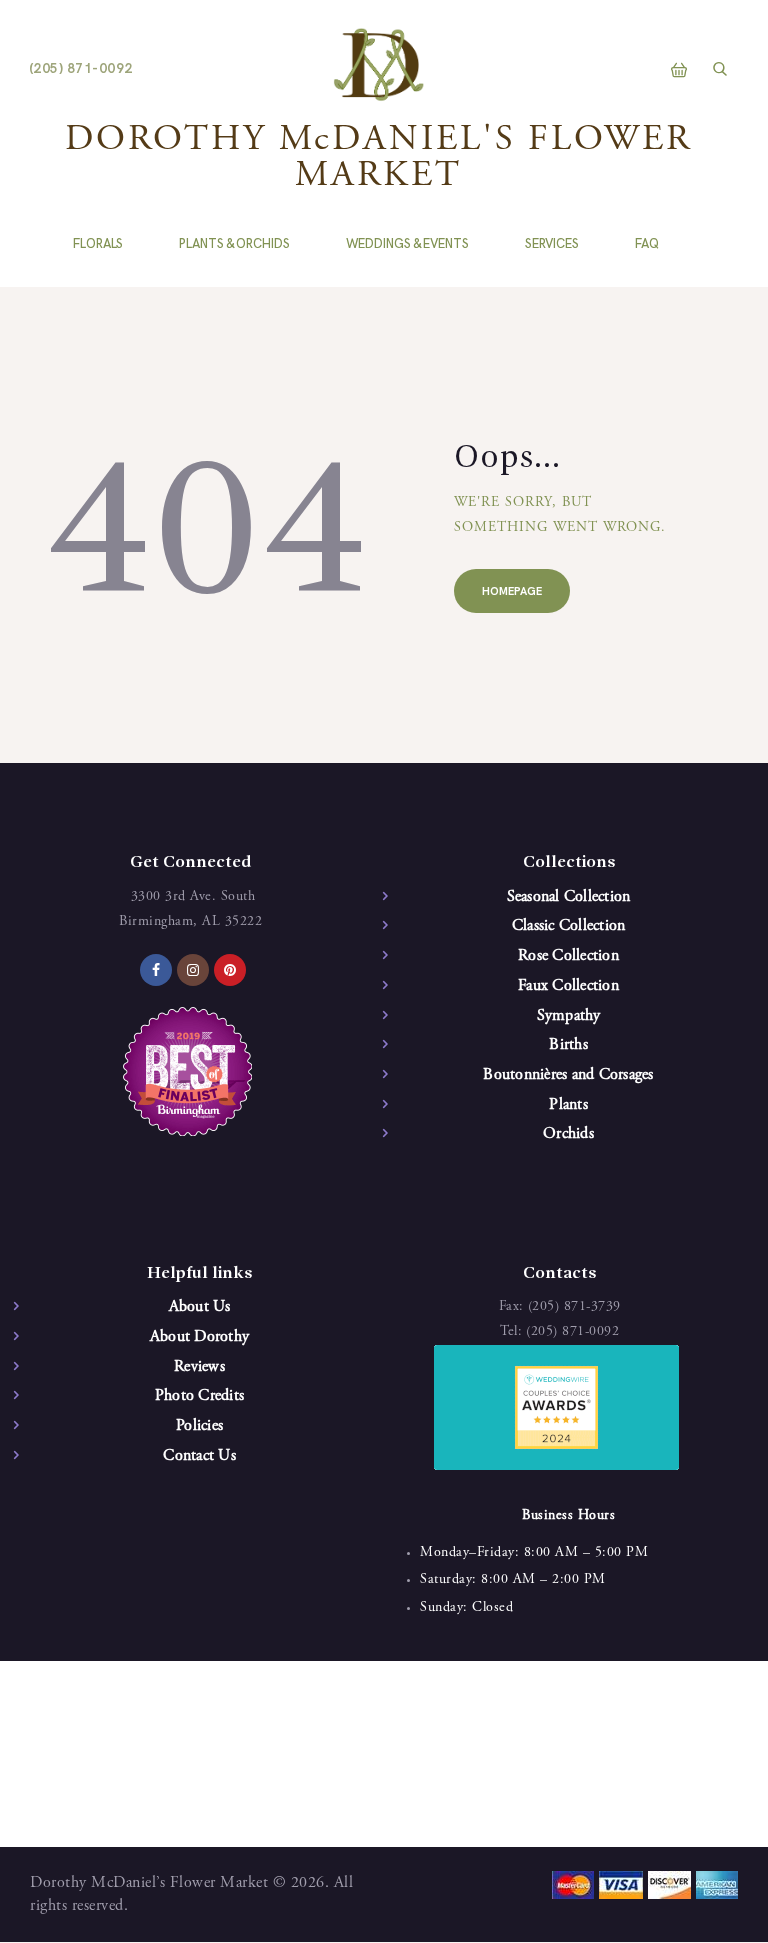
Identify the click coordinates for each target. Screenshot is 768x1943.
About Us (200, 1307)
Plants (568, 1105)
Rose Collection (568, 956)
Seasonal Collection (569, 897)
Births (568, 1045)
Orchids (568, 1134)
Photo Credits (199, 1396)
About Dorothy (199, 1337)
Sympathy (569, 1016)
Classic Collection (569, 926)
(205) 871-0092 (572, 1332)
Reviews (199, 1367)
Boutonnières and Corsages (568, 1075)
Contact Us (199, 1456)
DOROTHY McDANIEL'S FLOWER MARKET (378, 159)
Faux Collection (568, 986)
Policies (199, 1426)
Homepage (512, 591)
